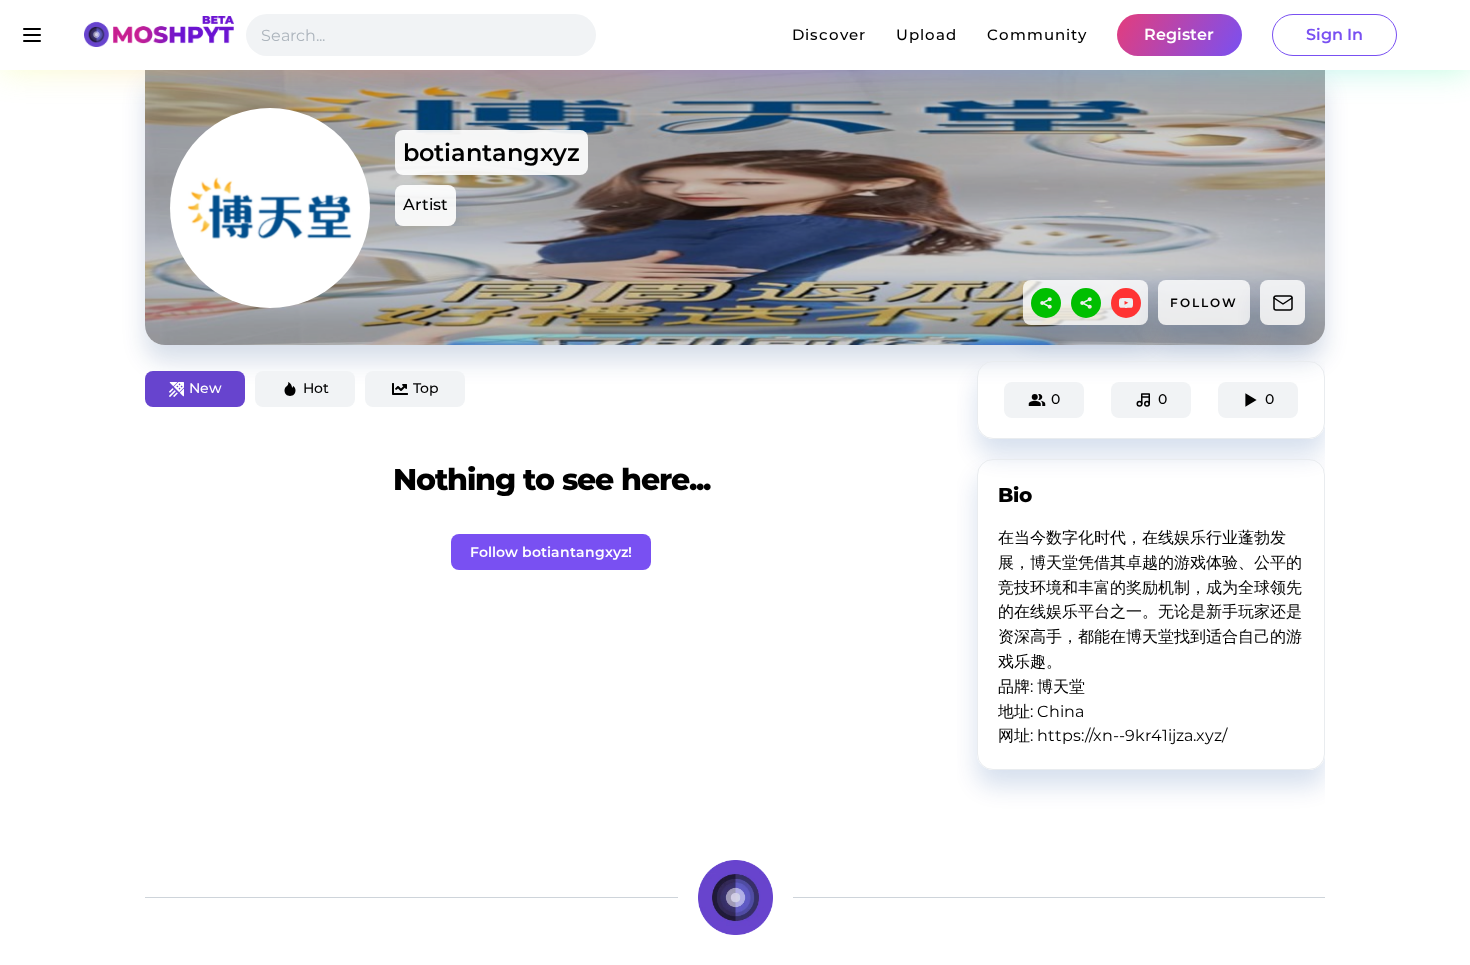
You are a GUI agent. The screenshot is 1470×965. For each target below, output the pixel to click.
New (205, 388)
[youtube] (1126, 303)
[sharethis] (1046, 303)
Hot (316, 388)
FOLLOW (1204, 302)
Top (426, 388)
